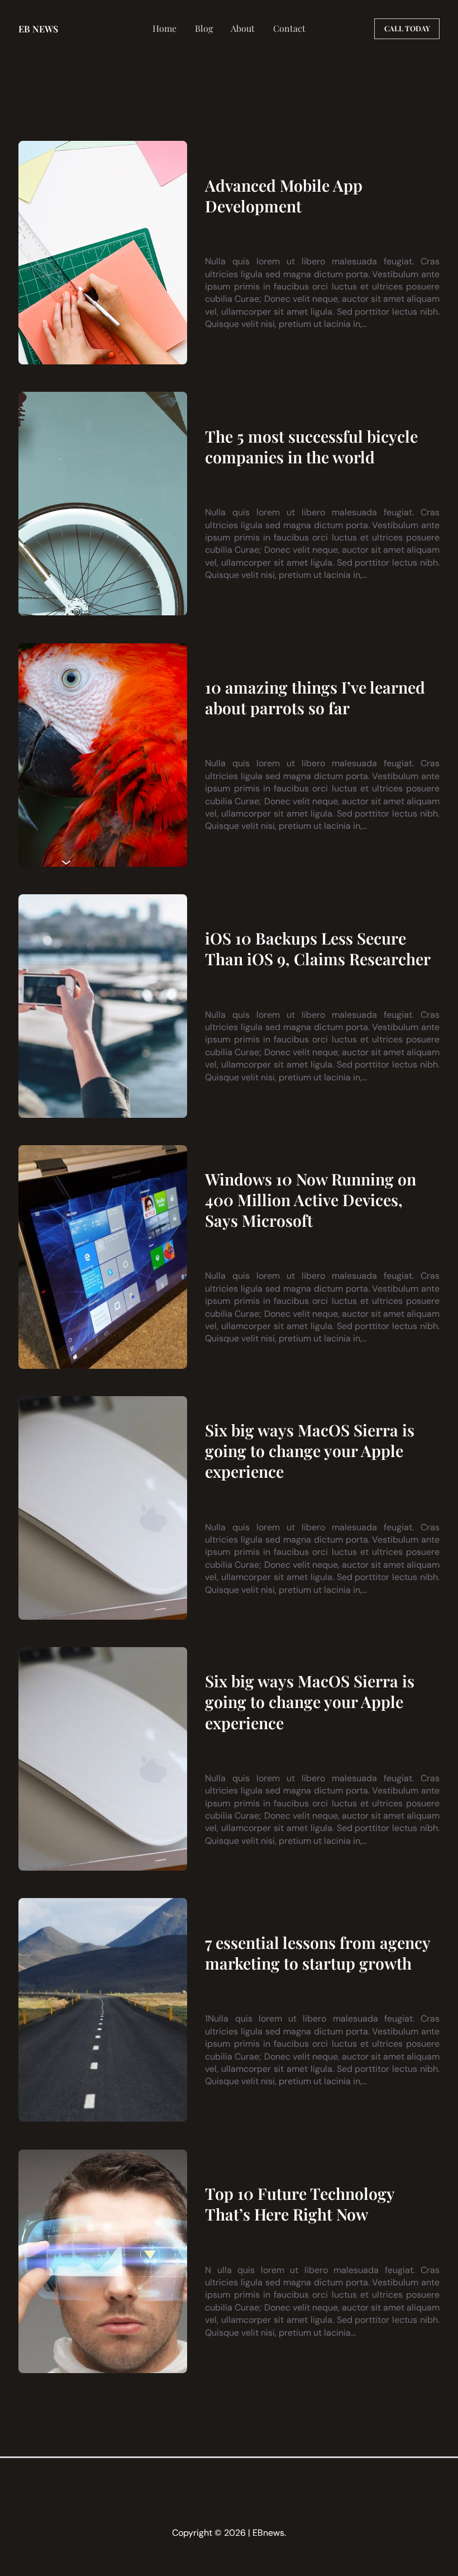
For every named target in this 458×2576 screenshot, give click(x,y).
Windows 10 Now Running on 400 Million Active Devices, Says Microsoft (311, 1200)
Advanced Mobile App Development (284, 196)
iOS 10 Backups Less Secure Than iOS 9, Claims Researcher (318, 948)
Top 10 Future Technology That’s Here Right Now (300, 2204)
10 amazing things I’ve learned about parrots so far (315, 698)
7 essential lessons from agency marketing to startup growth (318, 1953)
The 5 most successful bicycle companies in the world (311, 447)
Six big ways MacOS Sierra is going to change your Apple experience (310, 1451)
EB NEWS (38, 29)
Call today (407, 28)
